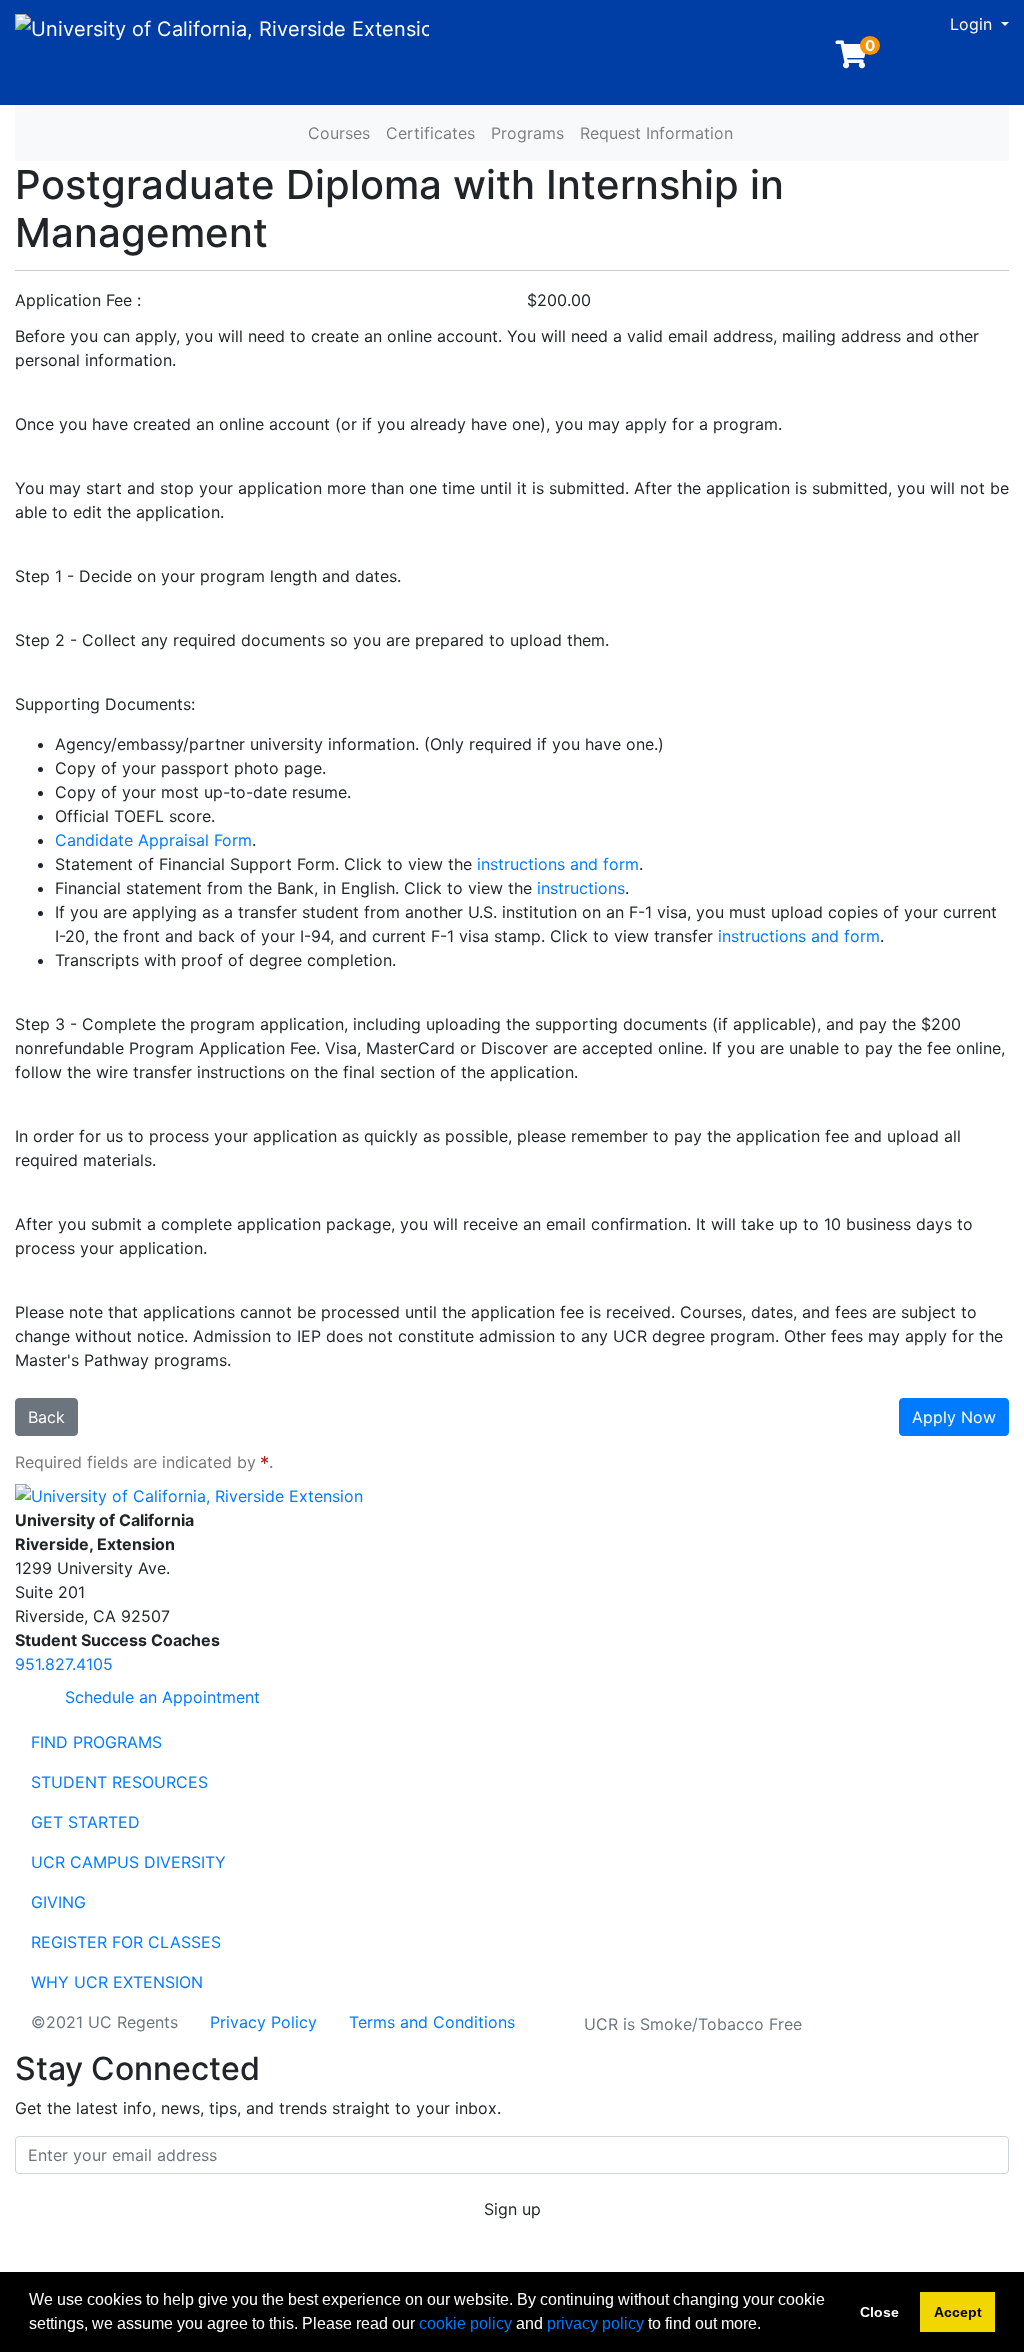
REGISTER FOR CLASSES (126, 1942)
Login (973, 24)
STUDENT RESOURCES (119, 1782)
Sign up (512, 2209)
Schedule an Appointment (160, 1697)
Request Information (656, 133)
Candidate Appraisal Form (153, 840)
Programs (527, 133)
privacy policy (595, 2323)
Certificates (430, 133)
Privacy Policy (263, 2022)
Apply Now (954, 1417)
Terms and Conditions (432, 2022)
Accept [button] (958, 2312)
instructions (581, 888)
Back (46, 1417)
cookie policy (465, 2323)
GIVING (58, 1902)
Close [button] (879, 2312)
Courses (339, 133)
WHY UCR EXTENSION (117, 1982)
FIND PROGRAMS (96, 1742)
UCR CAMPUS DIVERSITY (128, 1862)
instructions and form (558, 864)
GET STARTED (85, 1822)
